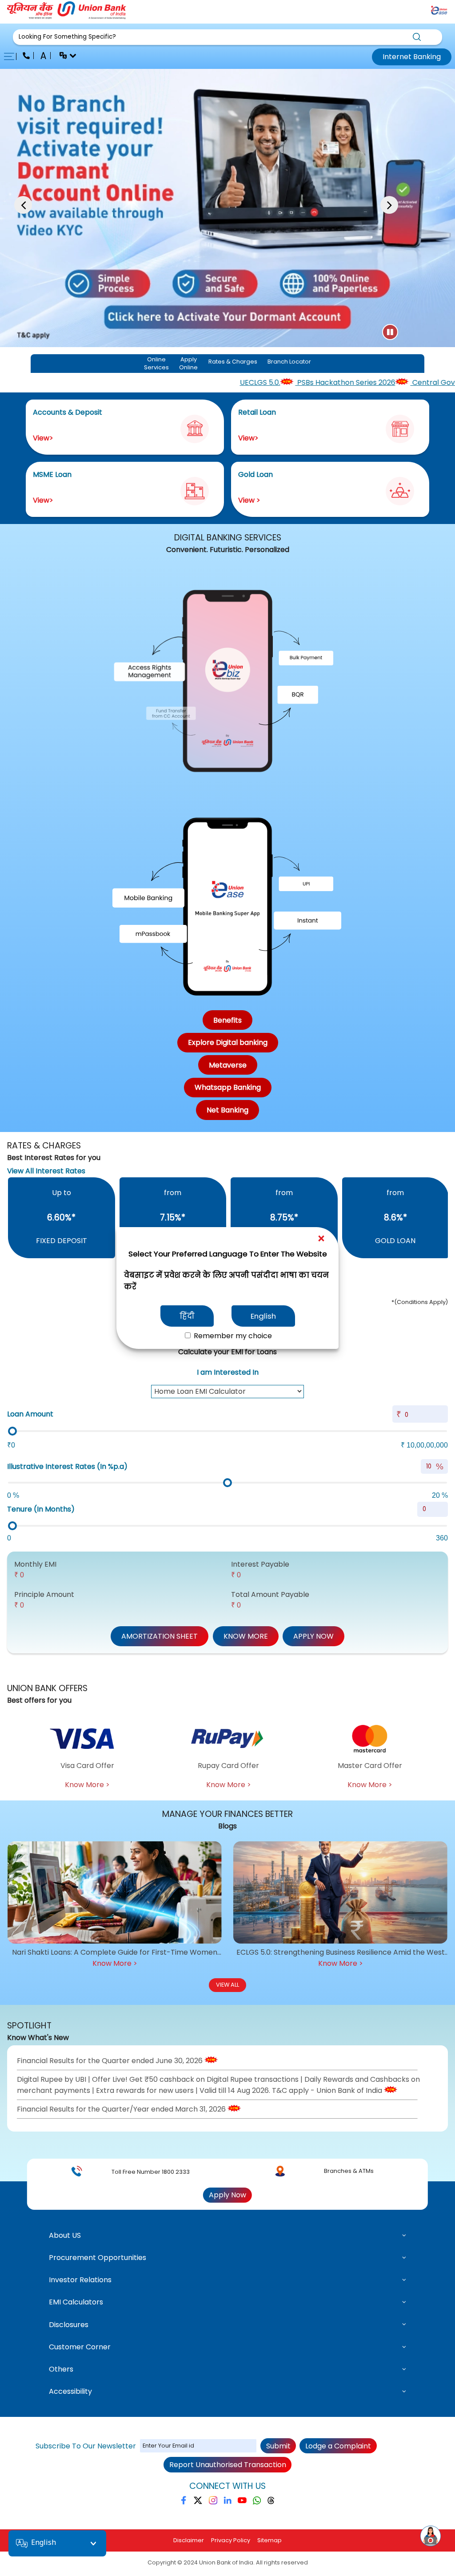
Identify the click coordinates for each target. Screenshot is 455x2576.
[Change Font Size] (44, 57)
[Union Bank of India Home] (67, 17)
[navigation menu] (12, 57)
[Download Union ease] (439, 12)
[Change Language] (64, 57)
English (263, 1316)
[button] (228, 37)
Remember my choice (232, 1336)
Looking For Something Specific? (67, 37)
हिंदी (187, 1316)
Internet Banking (412, 57)
